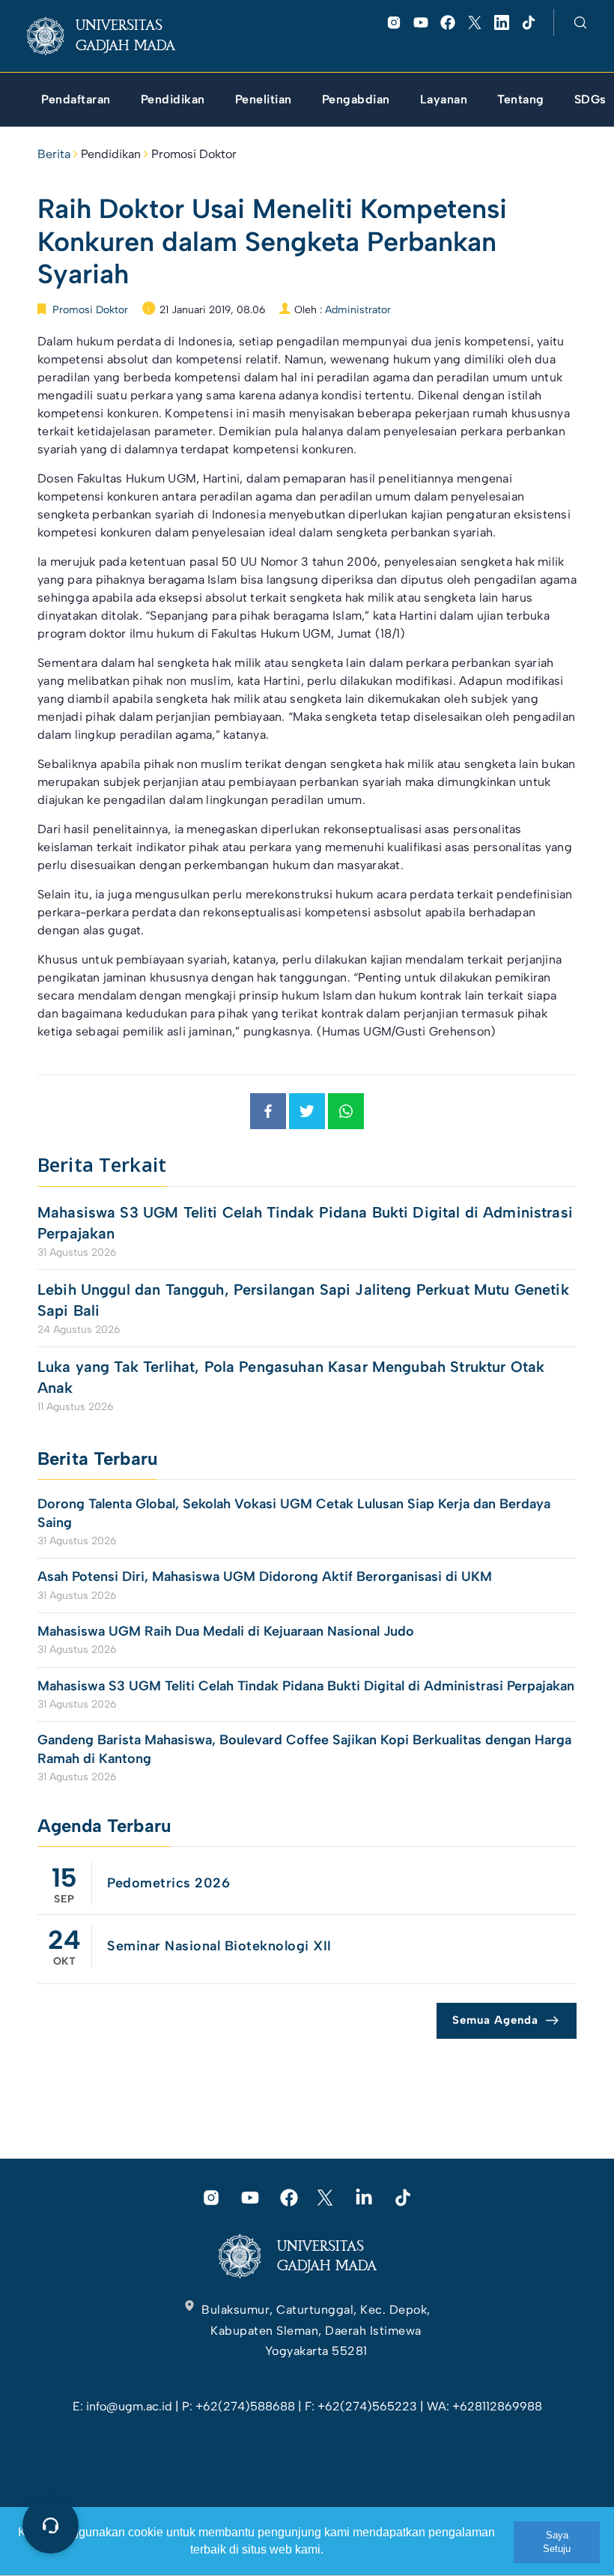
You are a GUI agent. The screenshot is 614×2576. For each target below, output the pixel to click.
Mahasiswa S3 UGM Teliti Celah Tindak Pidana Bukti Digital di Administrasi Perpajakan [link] (305, 1223)
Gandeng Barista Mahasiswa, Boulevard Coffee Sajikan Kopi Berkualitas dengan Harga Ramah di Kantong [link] (304, 1749)
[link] (113, 36)
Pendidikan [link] (111, 154)
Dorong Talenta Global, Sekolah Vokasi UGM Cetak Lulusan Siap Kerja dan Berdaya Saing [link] (294, 1513)
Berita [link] (54, 154)
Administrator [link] (358, 310)
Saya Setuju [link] (557, 2542)
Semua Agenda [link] (495, 2020)
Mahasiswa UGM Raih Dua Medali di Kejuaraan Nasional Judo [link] (228, 1631)
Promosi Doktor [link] (194, 154)
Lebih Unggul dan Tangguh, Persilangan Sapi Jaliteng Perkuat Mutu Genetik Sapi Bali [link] (303, 1300)
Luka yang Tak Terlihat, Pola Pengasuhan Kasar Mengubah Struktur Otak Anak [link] (291, 1377)
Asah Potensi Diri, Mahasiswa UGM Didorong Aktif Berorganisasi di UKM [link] (265, 1576)
